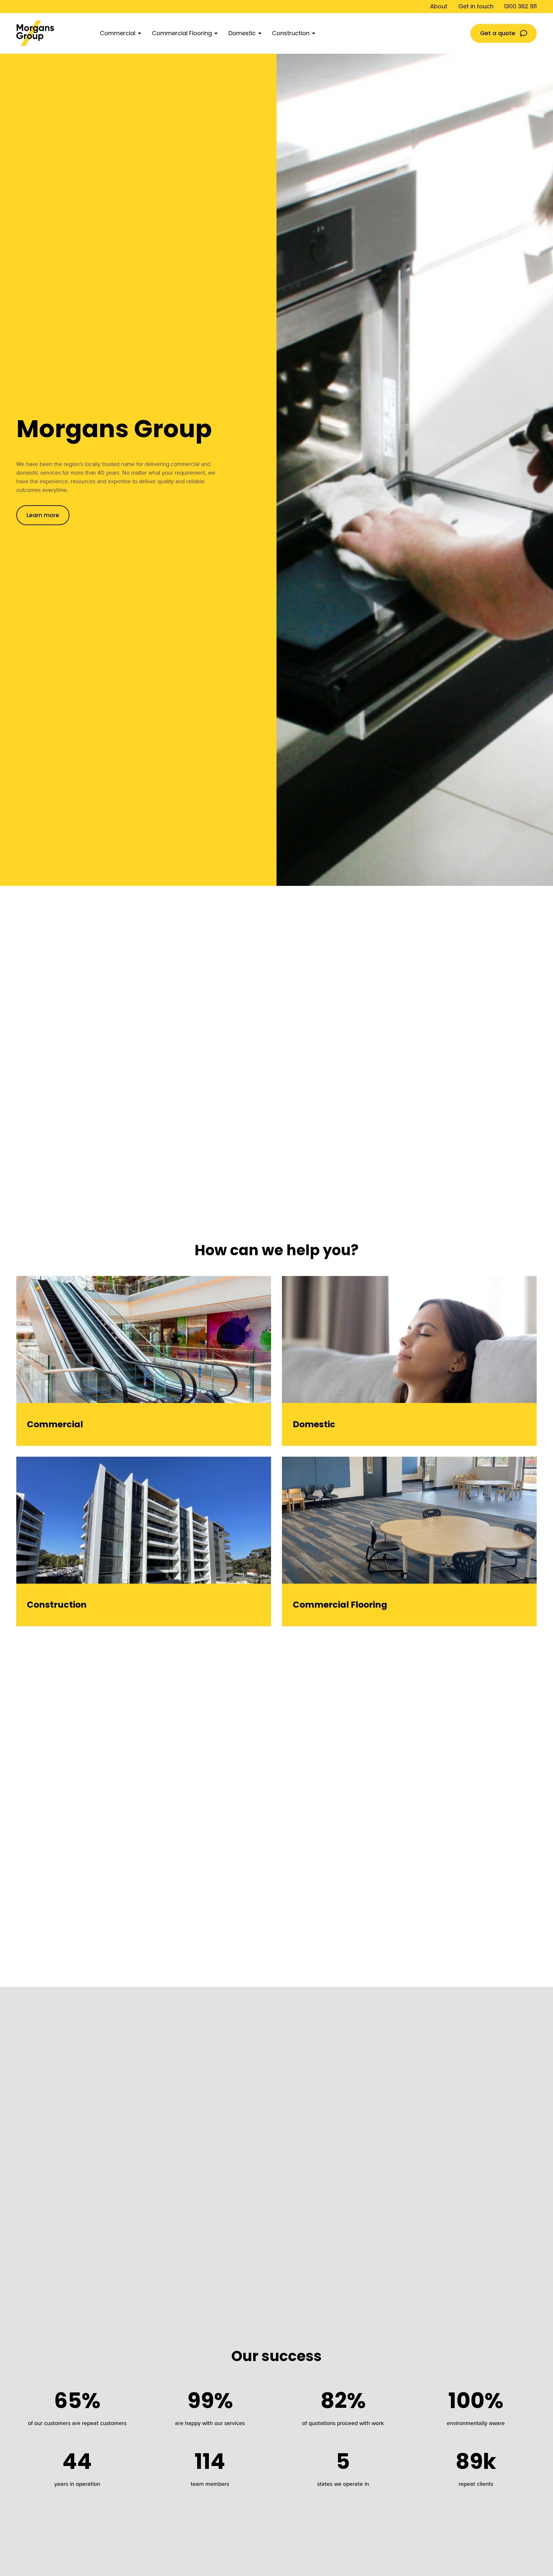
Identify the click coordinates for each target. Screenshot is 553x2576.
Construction (291, 33)
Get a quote (498, 33)
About (439, 6)
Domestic (242, 33)
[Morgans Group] (53, 33)
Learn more (43, 515)
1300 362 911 (520, 6)
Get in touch (476, 6)
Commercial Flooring (182, 33)
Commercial (118, 33)
